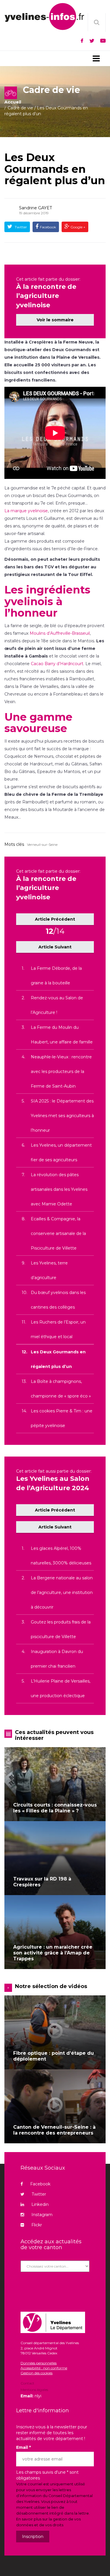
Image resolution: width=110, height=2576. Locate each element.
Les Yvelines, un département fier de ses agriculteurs (61, 1152)
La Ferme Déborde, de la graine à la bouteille (56, 976)
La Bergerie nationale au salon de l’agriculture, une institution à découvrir (62, 1592)
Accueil (13, 102)
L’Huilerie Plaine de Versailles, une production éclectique (61, 1688)
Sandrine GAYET (35, 208)
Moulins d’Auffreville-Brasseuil (60, 633)
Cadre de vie (20, 108)
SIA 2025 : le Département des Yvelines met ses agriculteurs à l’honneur (62, 1116)
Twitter (20, 227)
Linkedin (40, 2204)
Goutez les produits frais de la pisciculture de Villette (61, 1629)
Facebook (48, 227)
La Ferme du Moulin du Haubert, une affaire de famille (62, 1035)
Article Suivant (55, 947)
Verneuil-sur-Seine (42, 844)
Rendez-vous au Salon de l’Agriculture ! (57, 1005)
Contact (27, 2384)
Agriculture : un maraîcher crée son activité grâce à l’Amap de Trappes (53, 1953)
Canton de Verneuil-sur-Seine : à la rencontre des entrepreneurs (54, 2130)
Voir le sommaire (55, 320)
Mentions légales (34, 2390)
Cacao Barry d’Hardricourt (57, 664)
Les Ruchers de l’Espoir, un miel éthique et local (58, 1329)
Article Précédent (55, 919)
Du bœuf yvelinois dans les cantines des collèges (58, 1300)
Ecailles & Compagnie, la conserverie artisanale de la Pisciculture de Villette (58, 1233)
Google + (77, 227)
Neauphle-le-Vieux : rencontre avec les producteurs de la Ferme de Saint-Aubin (61, 1072)
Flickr (37, 2225)
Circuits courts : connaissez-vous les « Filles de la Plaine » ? (55, 1808)
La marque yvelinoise (26, 511)
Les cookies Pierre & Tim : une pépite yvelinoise (62, 1418)
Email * (23, 2447)
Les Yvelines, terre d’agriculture (49, 1270)
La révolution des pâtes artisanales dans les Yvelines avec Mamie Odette (59, 1189)
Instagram (42, 2215)
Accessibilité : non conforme (44, 2368)
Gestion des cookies (37, 2373)
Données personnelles (39, 2363)
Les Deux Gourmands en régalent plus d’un (55, 169)
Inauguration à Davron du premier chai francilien (57, 1659)
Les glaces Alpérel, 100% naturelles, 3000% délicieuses (61, 1556)
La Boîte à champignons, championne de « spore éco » (61, 1389)
